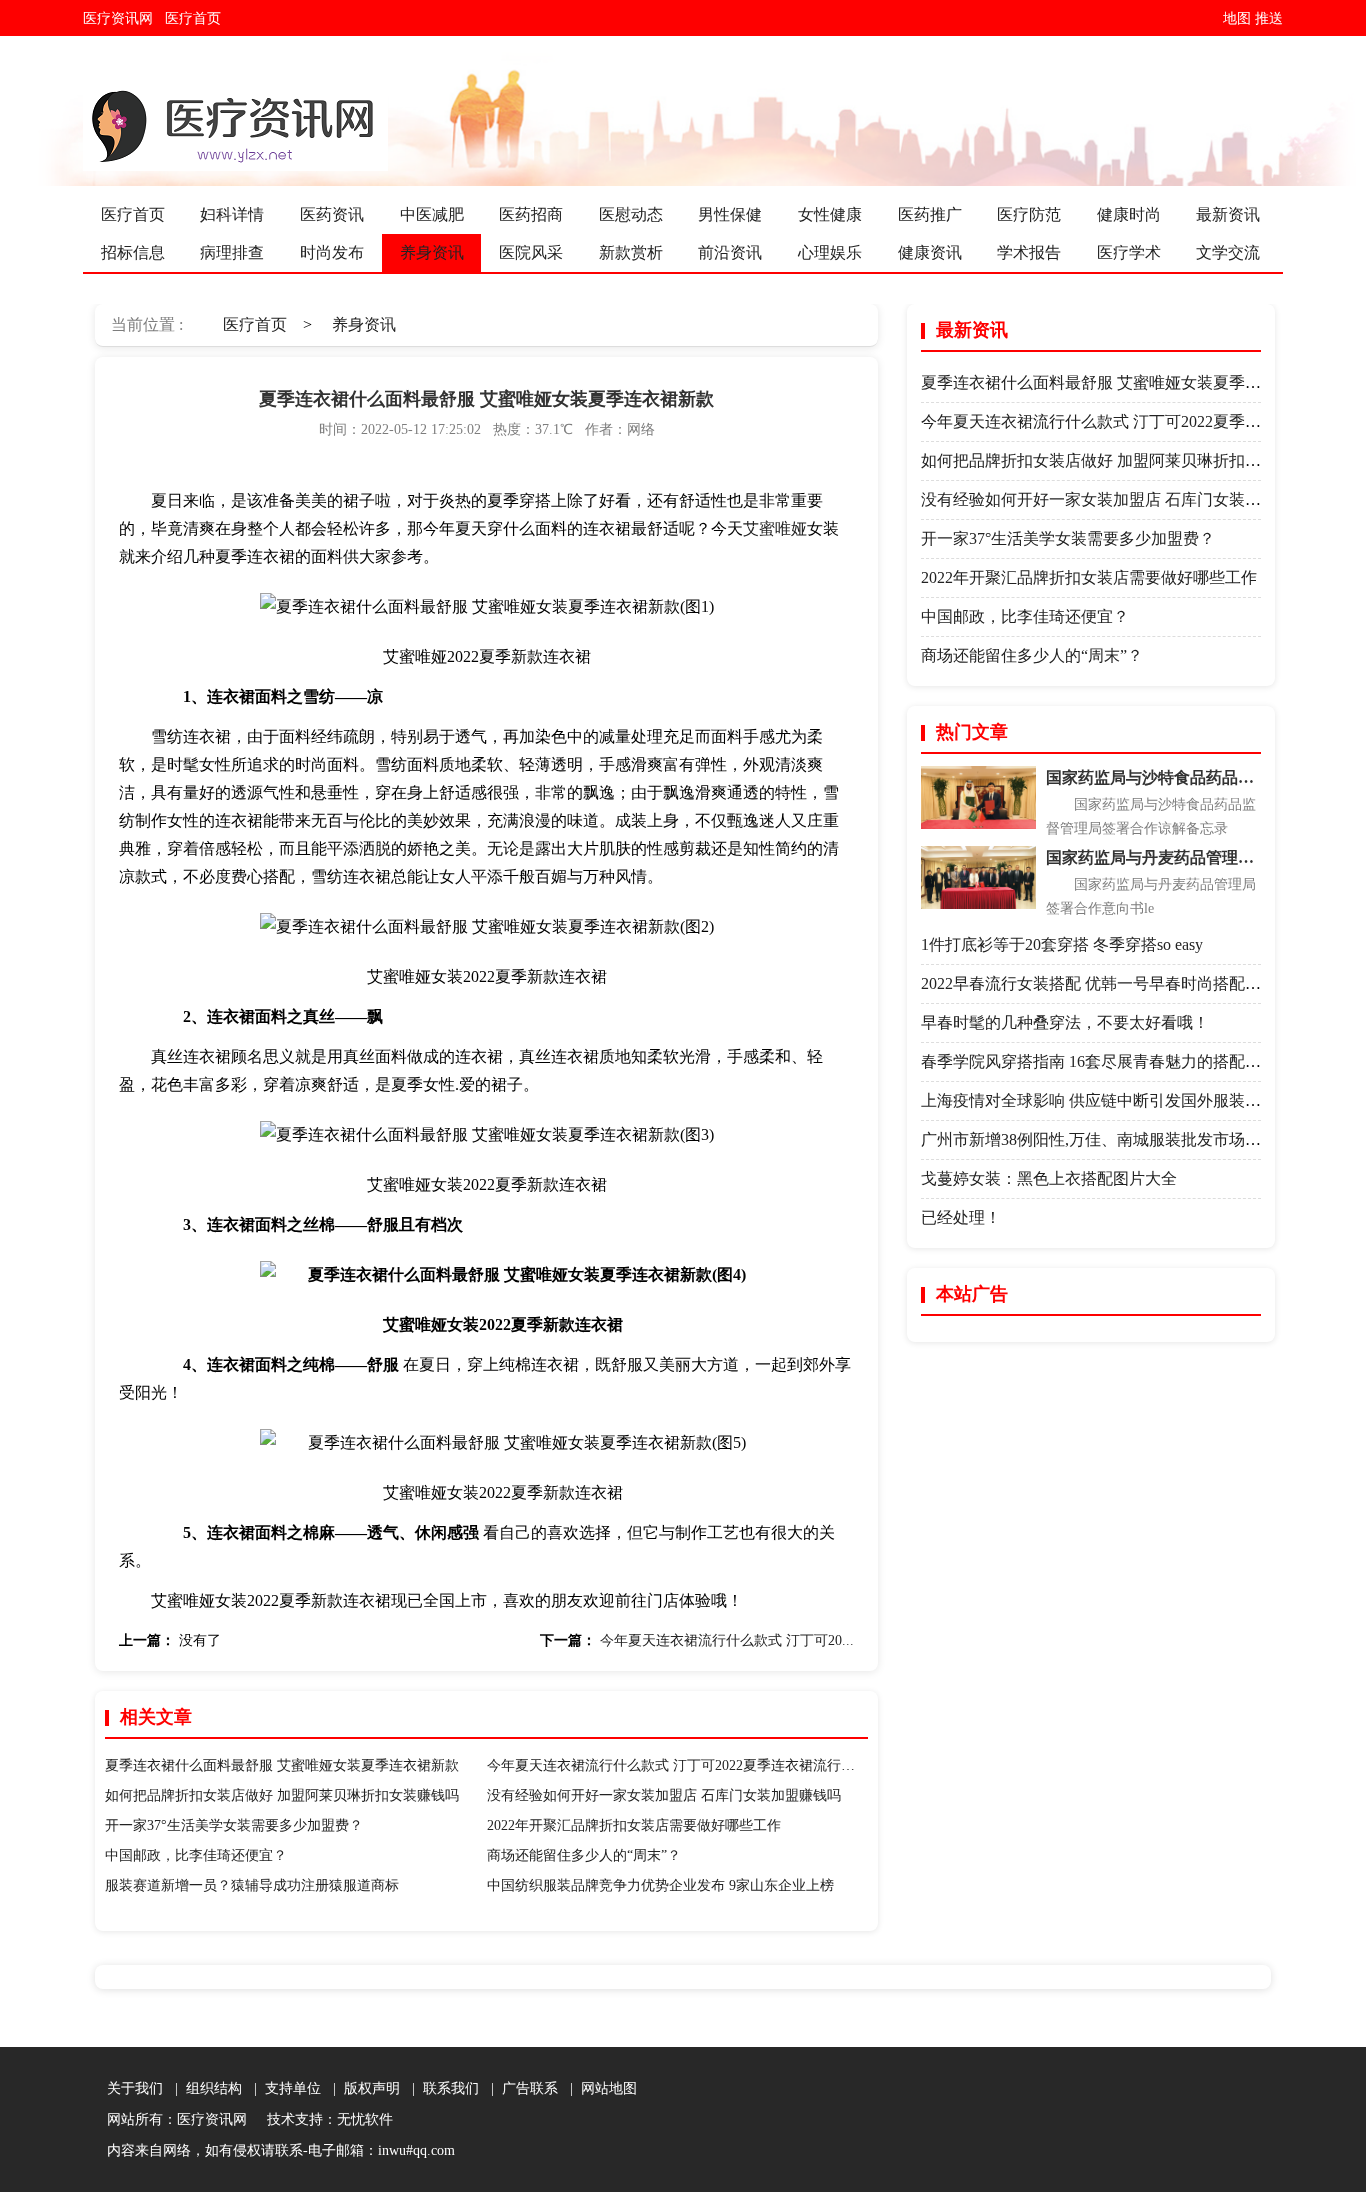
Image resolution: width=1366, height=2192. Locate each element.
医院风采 (531, 252)
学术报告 (1029, 252)
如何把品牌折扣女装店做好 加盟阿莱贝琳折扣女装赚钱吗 (282, 1795)
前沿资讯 (730, 252)
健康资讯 (930, 252)
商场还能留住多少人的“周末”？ (584, 1855)
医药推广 (930, 214)
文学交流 (1228, 252)
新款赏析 (631, 252)
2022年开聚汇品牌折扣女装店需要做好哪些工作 (634, 1825)
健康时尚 (1129, 214)
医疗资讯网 (122, 18)
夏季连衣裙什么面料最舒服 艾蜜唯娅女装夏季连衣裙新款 (282, 1765)
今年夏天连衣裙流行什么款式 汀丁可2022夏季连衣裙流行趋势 (678, 1765)
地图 (1237, 18)
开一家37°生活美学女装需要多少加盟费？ (234, 1825)
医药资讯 (332, 214)
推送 (1269, 18)
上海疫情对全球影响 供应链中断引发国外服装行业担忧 (1115, 1100)
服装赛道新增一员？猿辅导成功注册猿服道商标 (252, 1885)
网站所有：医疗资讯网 (181, 2119)
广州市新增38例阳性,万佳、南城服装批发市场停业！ (1107, 1139)
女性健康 (830, 214)
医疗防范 (1029, 214)
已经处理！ (961, 1217)
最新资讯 (1228, 214)
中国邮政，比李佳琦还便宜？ (196, 1855)
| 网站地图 (599, 2088)
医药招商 (531, 214)
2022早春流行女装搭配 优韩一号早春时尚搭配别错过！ (1115, 983)
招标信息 (133, 252)
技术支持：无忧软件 (326, 2119)
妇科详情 (232, 214)
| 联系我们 (441, 2088)
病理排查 (232, 252)
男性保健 (730, 214)
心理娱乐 (830, 252)
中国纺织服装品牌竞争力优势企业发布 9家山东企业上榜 (660, 1885)
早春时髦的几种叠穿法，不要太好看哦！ (1065, 1022)
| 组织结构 (204, 2088)
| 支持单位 (283, 2088)
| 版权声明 (362, 2088)
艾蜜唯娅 (775, 528)
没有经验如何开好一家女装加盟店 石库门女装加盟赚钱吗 (664, 1795)
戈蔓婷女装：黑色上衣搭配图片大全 (1049, 1178)
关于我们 (135, 2088)
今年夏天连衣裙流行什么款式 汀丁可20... (727, 1640)
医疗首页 (197, 18)
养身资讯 (432, 252)
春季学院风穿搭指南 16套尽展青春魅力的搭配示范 (1099, 1061)
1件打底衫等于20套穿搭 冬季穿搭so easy (1062, 944)
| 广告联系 (520, 2088)
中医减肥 (432, 214)
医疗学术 (1129, 252)
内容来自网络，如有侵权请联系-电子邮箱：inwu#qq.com (281, 2150)
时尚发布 (332, 252)
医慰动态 (631, 214)
